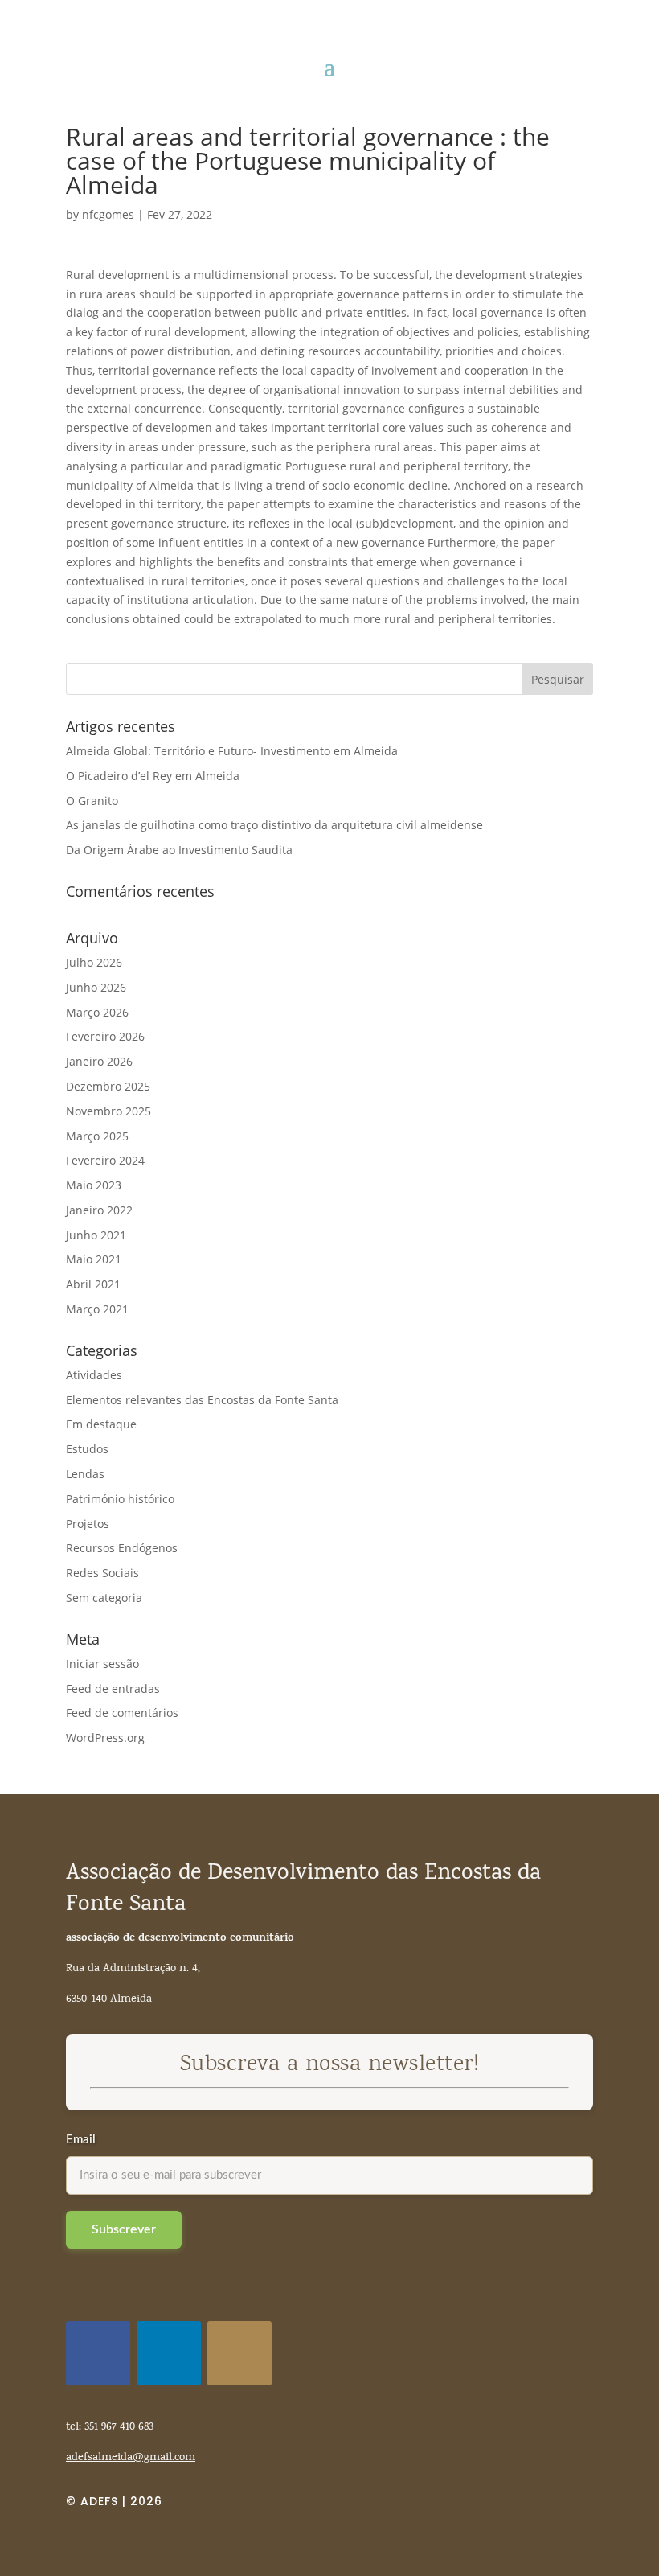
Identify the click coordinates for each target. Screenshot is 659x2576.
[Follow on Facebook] (98, 2353)
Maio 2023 (94, 1185)
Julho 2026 (94, 962)
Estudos (87, 1449)
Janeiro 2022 (99, 1210)
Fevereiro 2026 (105, 1036)
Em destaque (101, 1424)
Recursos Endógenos (122, 1548)
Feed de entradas (113, 1689)
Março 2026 (97, 1012)
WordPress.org (105, 1738)
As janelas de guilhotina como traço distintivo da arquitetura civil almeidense (274, 825)
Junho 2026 (96, 987)
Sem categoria (104, 1598)
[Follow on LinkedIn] (169, 2353)
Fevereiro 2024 (105, 1160)
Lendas (85, 1474)
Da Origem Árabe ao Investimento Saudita (179, 850)
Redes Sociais (102, 1573)
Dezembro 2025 (108, 1086)
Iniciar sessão (102, 1664)
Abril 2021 (93, 1284)
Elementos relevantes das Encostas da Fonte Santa (202, 1400)
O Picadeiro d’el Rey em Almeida (153, 776)
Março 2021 (97, 1309)
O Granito (92, 801)
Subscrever (124, 2229)
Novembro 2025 (108, 1111)
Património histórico (120, 1499)
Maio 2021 (94, 1259)
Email (81, 2140)
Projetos (88, 1524)
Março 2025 (97, 1136)
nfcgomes (108, 214)
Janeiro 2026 (99, 1061)
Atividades (94, 1375)
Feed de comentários (122, 1713)
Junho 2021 (96, 1235)
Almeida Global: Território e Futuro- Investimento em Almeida (232, 751)
